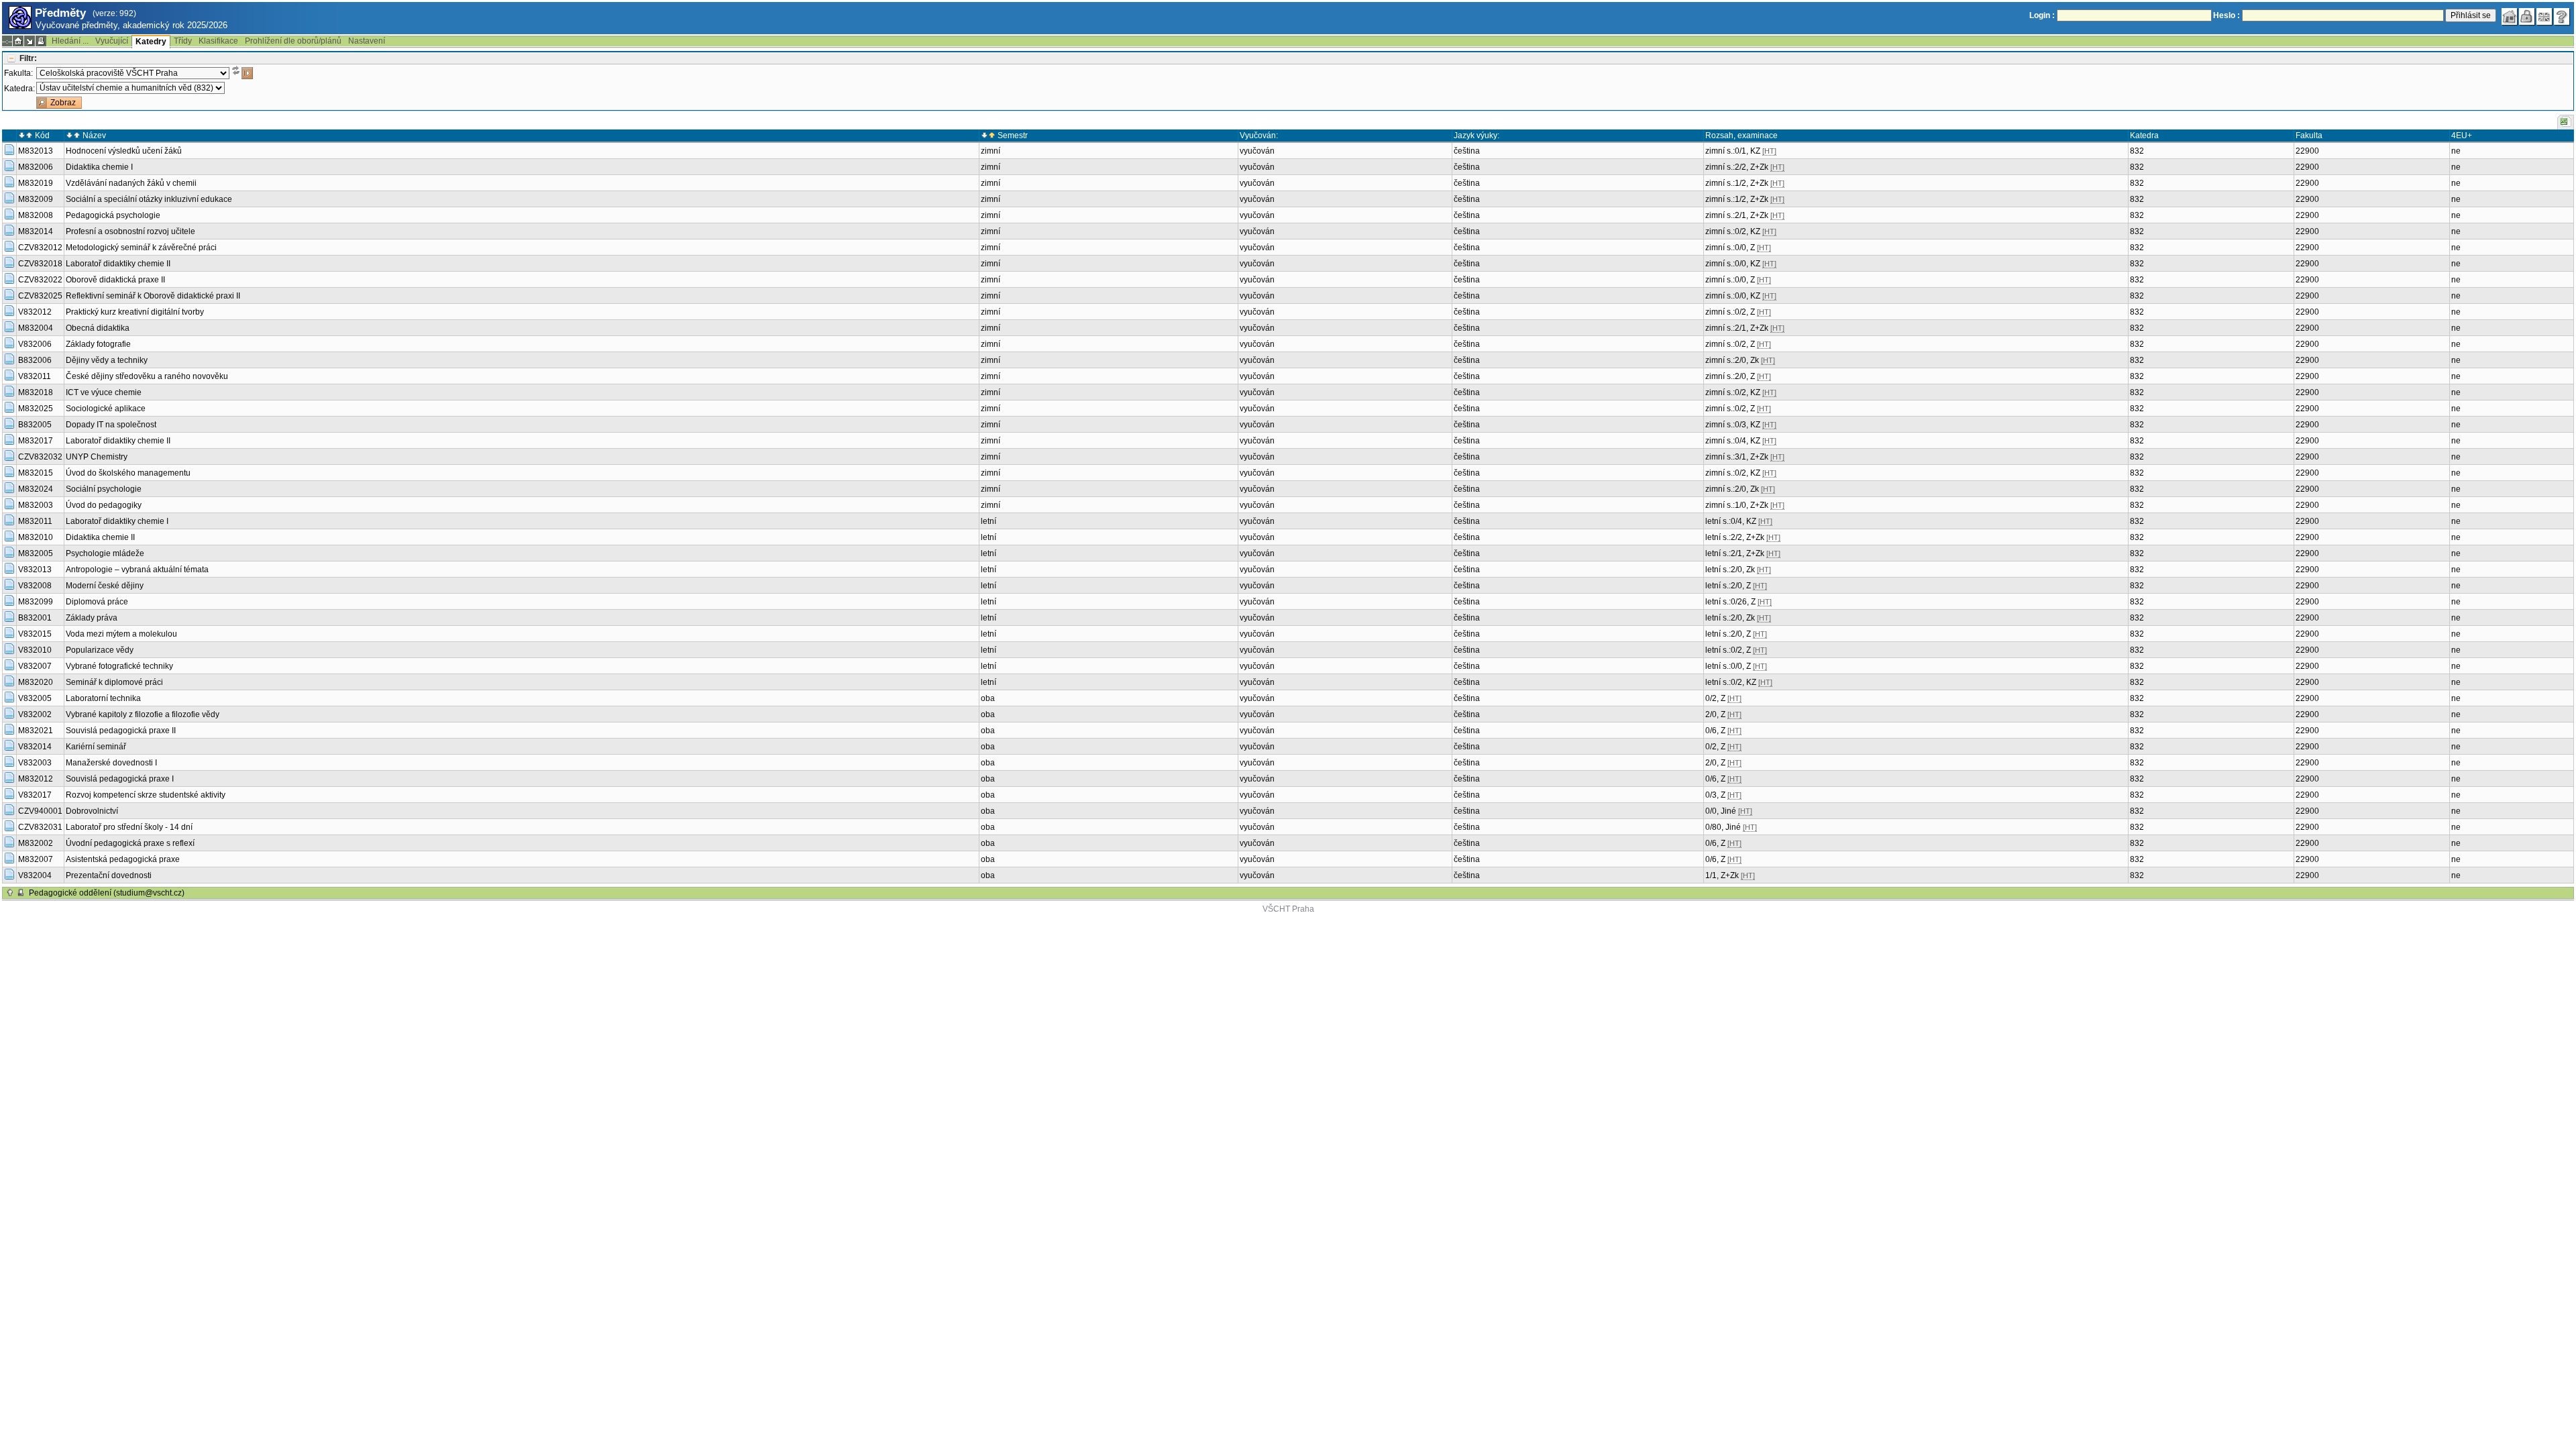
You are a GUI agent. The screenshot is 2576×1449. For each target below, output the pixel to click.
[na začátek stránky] (10, 893)
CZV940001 (40, 811)
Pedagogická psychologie (113, 215)
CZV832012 (40, 248)
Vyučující (112, 41)
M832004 (36, 328)
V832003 (35, 763)
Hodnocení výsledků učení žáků (124, 151)
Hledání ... (70, 41)
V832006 (35, 344)
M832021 (36, 731)
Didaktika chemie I (99, 167)
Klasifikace (218, 41)
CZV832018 (40, 264)
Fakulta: (18, 73)
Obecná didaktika (98, 328)
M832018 (36, 392)
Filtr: (28, 58)
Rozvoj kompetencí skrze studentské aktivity (146, 795)
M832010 (36, 537)
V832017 (35, 795)
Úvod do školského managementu (128, 473)
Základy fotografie (98, 344)
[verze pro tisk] (41, 41)
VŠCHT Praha (1288, 909)
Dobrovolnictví (92, 811)
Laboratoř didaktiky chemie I (117, 521)
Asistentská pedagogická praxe (123, 859)
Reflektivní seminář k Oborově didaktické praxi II (153, 296)
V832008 (35, 586)
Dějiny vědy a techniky (107, 360)
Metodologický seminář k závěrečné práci (141, 248)
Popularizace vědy (100, 650)
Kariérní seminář (96, 747)
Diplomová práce (97, 602)
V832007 (35, 666)
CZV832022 (40, 280)
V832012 (35, 312)
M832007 (36, 859)
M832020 (36, 682)
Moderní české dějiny (105, 586)
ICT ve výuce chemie (104, 392)
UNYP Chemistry (97, 457)
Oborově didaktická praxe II (115, 280)
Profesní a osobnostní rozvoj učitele (130, 231)
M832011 (35, 521)
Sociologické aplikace (106, 409)
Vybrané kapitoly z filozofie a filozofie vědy (143, 714)
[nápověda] (2562, 17)
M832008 (36, 215)
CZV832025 (40, 296)
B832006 (35, 360)
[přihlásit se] (2527, 17)
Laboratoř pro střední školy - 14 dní (129, 827)
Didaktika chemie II (100, 537)
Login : (2042, 15)
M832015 (36, 473)
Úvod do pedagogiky (104, 505)
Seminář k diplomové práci (114, 682)
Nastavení (367, 41)
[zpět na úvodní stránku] (2510, 17)
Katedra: (19, 89)
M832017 (36, 441)
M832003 (36, 505)
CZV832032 (40, 457)
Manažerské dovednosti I (111, 763)
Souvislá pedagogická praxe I (120, 779)
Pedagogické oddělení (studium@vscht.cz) (107, 893)
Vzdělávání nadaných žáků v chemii (131, 183)
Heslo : (2226, 15)
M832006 (36, 167)
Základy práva (92, 618)
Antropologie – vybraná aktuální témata (137, 570)
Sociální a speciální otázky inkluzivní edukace (149, 199)
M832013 (36, 151)
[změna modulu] (30, 41)
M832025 (36, 409)
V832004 (35, 875)
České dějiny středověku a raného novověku (147, 376)
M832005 (36, 553)
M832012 (36, 779)
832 (2137, 151)
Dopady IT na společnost (111, 425)
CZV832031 (40, 827)
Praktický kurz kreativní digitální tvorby (135, 312)
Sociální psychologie (104, 489)
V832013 (35, 570)
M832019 (36, 183)
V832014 (35, 747)
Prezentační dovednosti (109, 875)
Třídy (183, 41)
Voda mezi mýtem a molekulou (121, 634)
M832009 (36, 199)
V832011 (35, 376)
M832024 (36, 489)
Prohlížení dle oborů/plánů (293, 41)
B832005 (35, 425)
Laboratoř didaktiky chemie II (118, 264)
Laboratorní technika (103, 698)
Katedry (151, 42)
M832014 (36, 231)
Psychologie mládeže (105, 553)
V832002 (35, 714)
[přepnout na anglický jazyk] (2544, 17)
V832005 (35, 698)
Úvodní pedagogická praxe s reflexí (130, 843)
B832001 (35, 618)
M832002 (36, 843)
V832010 (35, 650)
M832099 (36, 602)
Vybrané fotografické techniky (119, 666)
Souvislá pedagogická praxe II (121, 731)
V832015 (35, 634)
